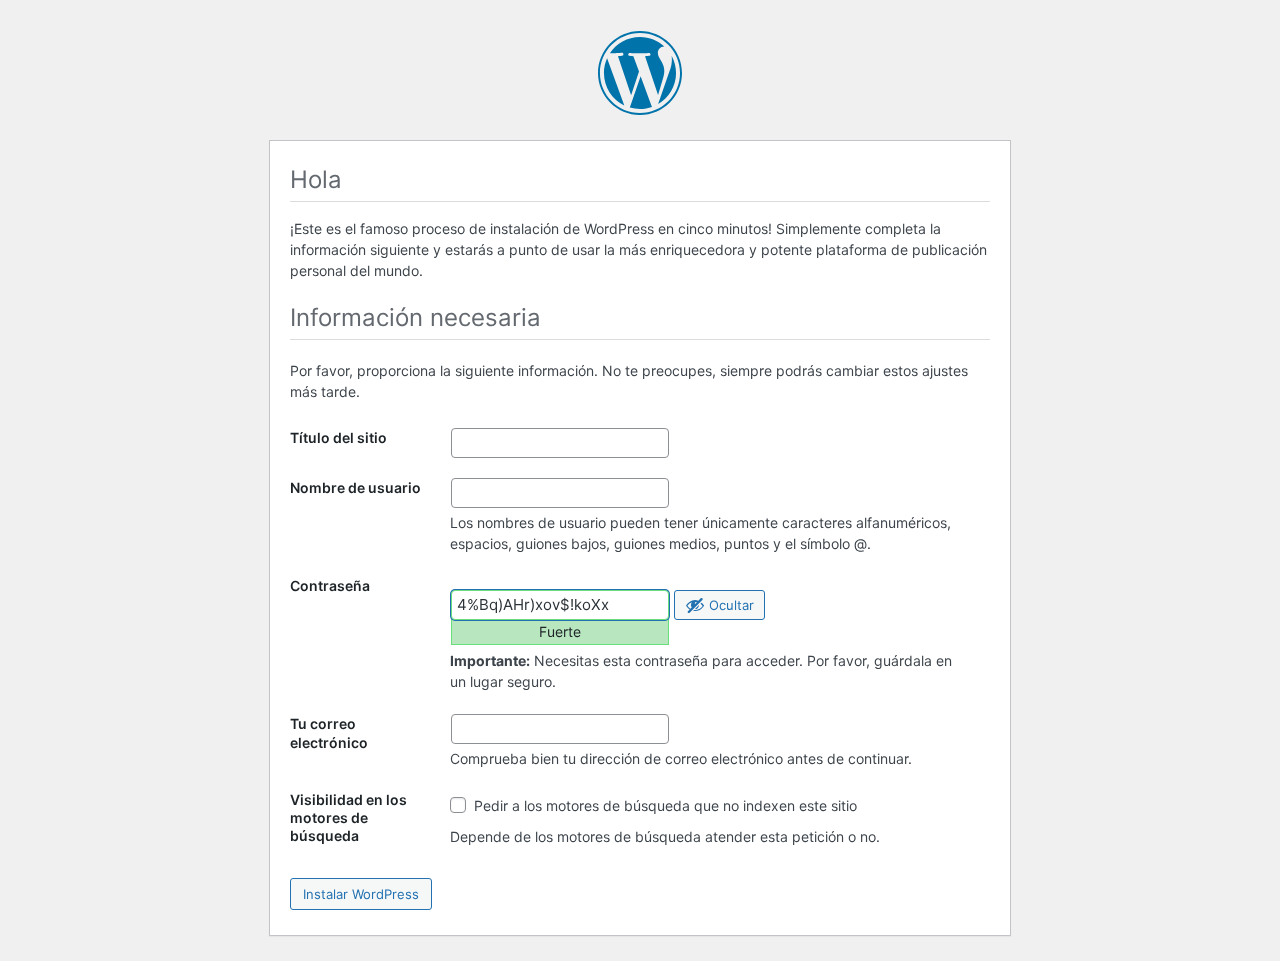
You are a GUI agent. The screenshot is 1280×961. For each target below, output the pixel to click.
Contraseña (330, 585)
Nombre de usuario (355, 487)
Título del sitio (338, 437)
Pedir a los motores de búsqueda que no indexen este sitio (663, 805)
